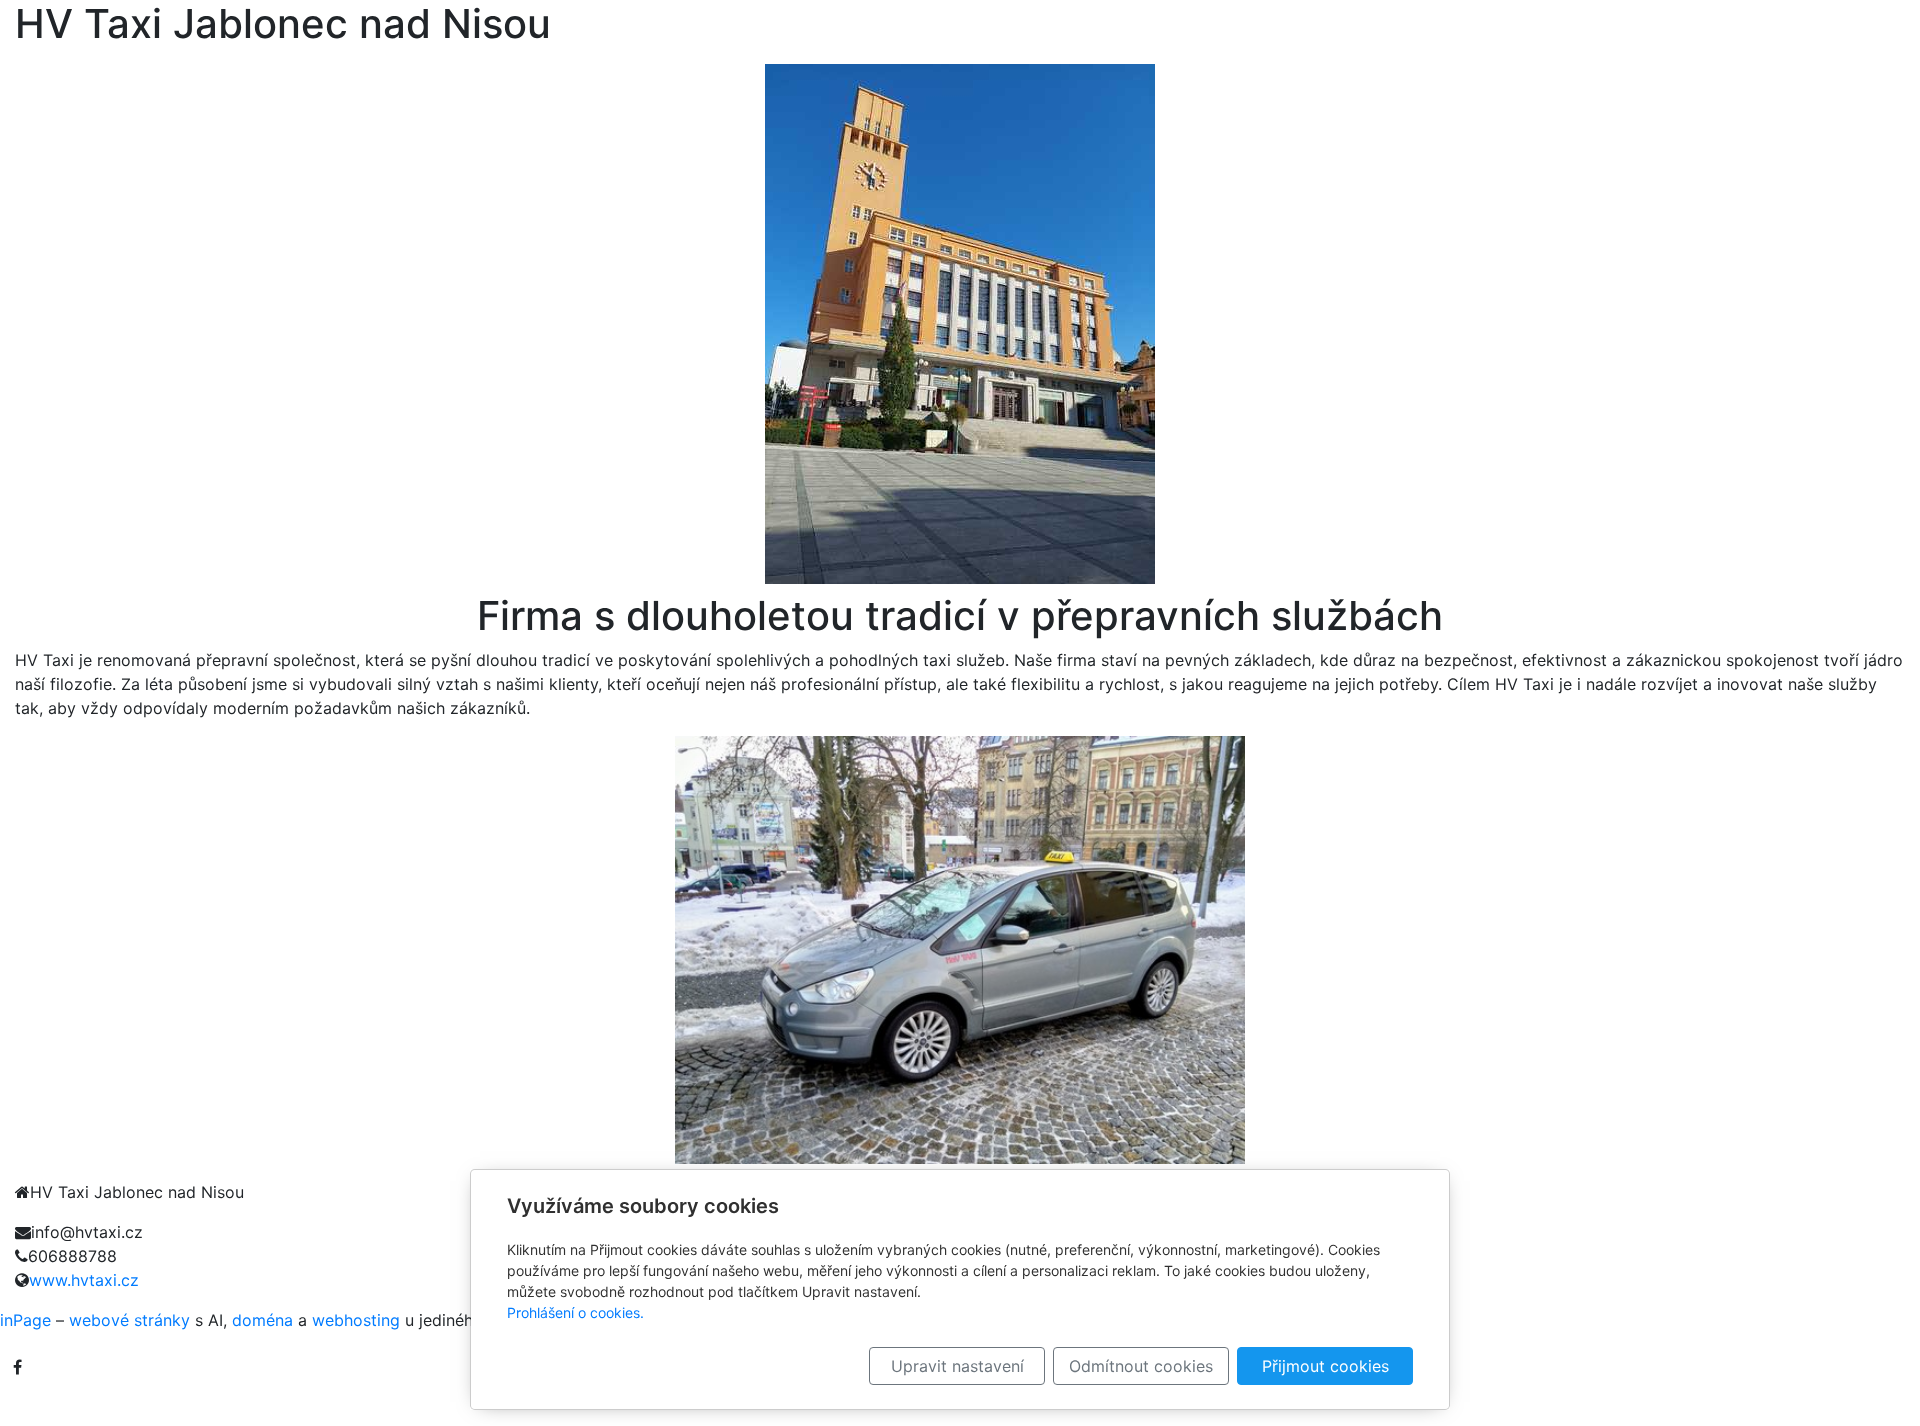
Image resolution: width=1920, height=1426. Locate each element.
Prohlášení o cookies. (575, 1312)
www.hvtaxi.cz (84, 1280)
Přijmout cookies (1325, 1366)
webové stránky (129, 1320)
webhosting (356, 1320)
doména (262, 1320)
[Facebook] (17, 1367)
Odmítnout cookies (1141, 1366)
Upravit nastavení (957, 1366)
